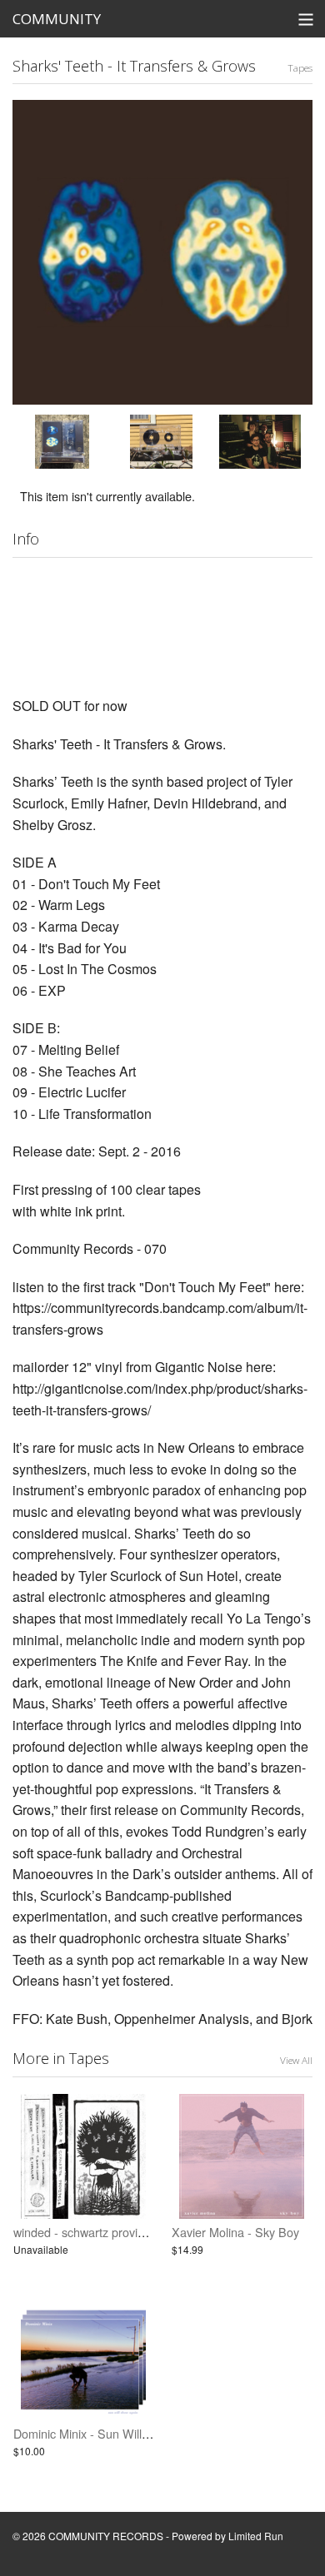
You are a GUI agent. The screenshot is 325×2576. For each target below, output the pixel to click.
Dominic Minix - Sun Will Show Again (111, 2433)
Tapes (300, 67)
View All (296, 2060)
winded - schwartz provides (85, 2232)
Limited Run (256, 2536)
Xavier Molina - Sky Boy (235, 2232)
